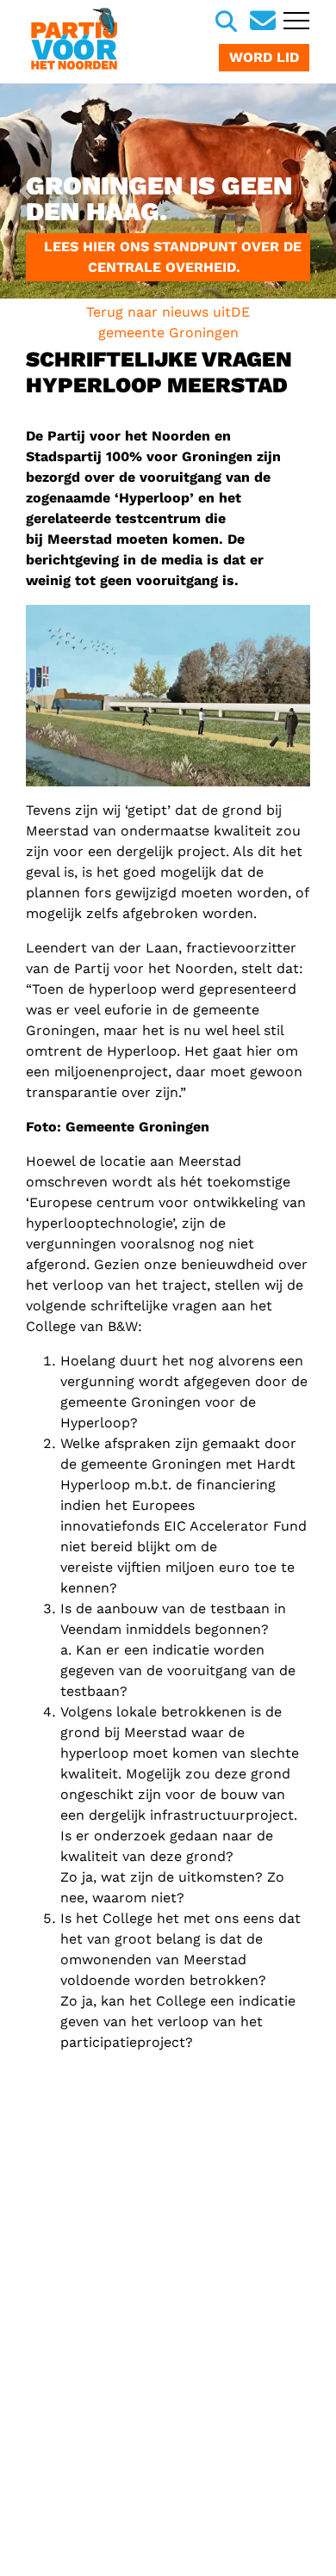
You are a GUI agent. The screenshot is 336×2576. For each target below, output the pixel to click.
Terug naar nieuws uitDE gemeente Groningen (168, 322)
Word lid (264, 57)
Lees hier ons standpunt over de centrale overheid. (168, 257)
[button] (25, 191)
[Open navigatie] (294, 22)
